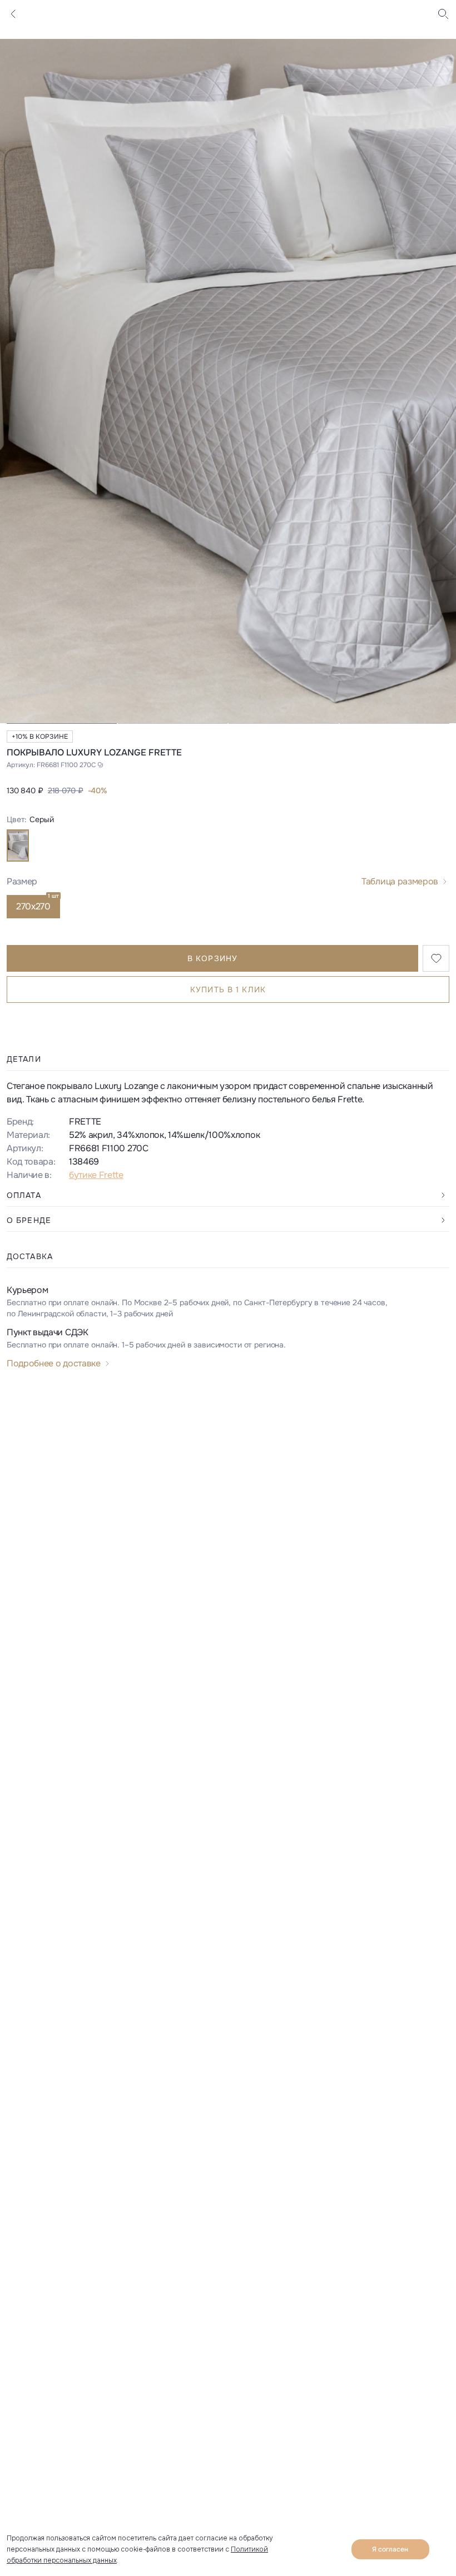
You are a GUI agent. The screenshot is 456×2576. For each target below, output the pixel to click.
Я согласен (390, 2549)
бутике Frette (96, 1175)
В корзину (212, 958)
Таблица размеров (400, 881)
